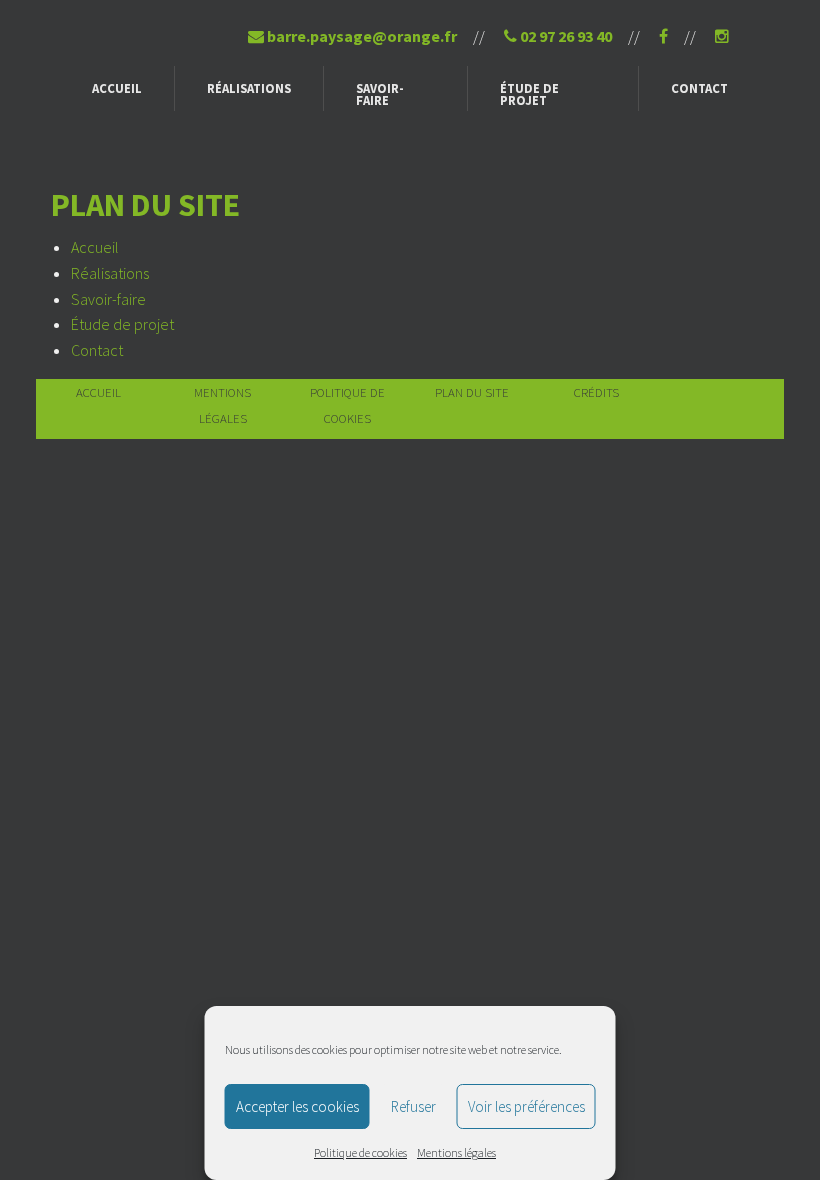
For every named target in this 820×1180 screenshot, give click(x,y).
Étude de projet (529, 94)
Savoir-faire (380, 94)
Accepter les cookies (297, 1106)
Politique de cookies (360, 1152)
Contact (699, 88)
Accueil (117, 88)
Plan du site (472, 392)
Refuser (413, 1106)
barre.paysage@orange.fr (360, 36)
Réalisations (249, 88)
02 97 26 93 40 (564, 36)
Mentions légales (456, 1152)
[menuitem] (117, 88)
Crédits (596, 392)
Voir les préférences (526, 1106)
